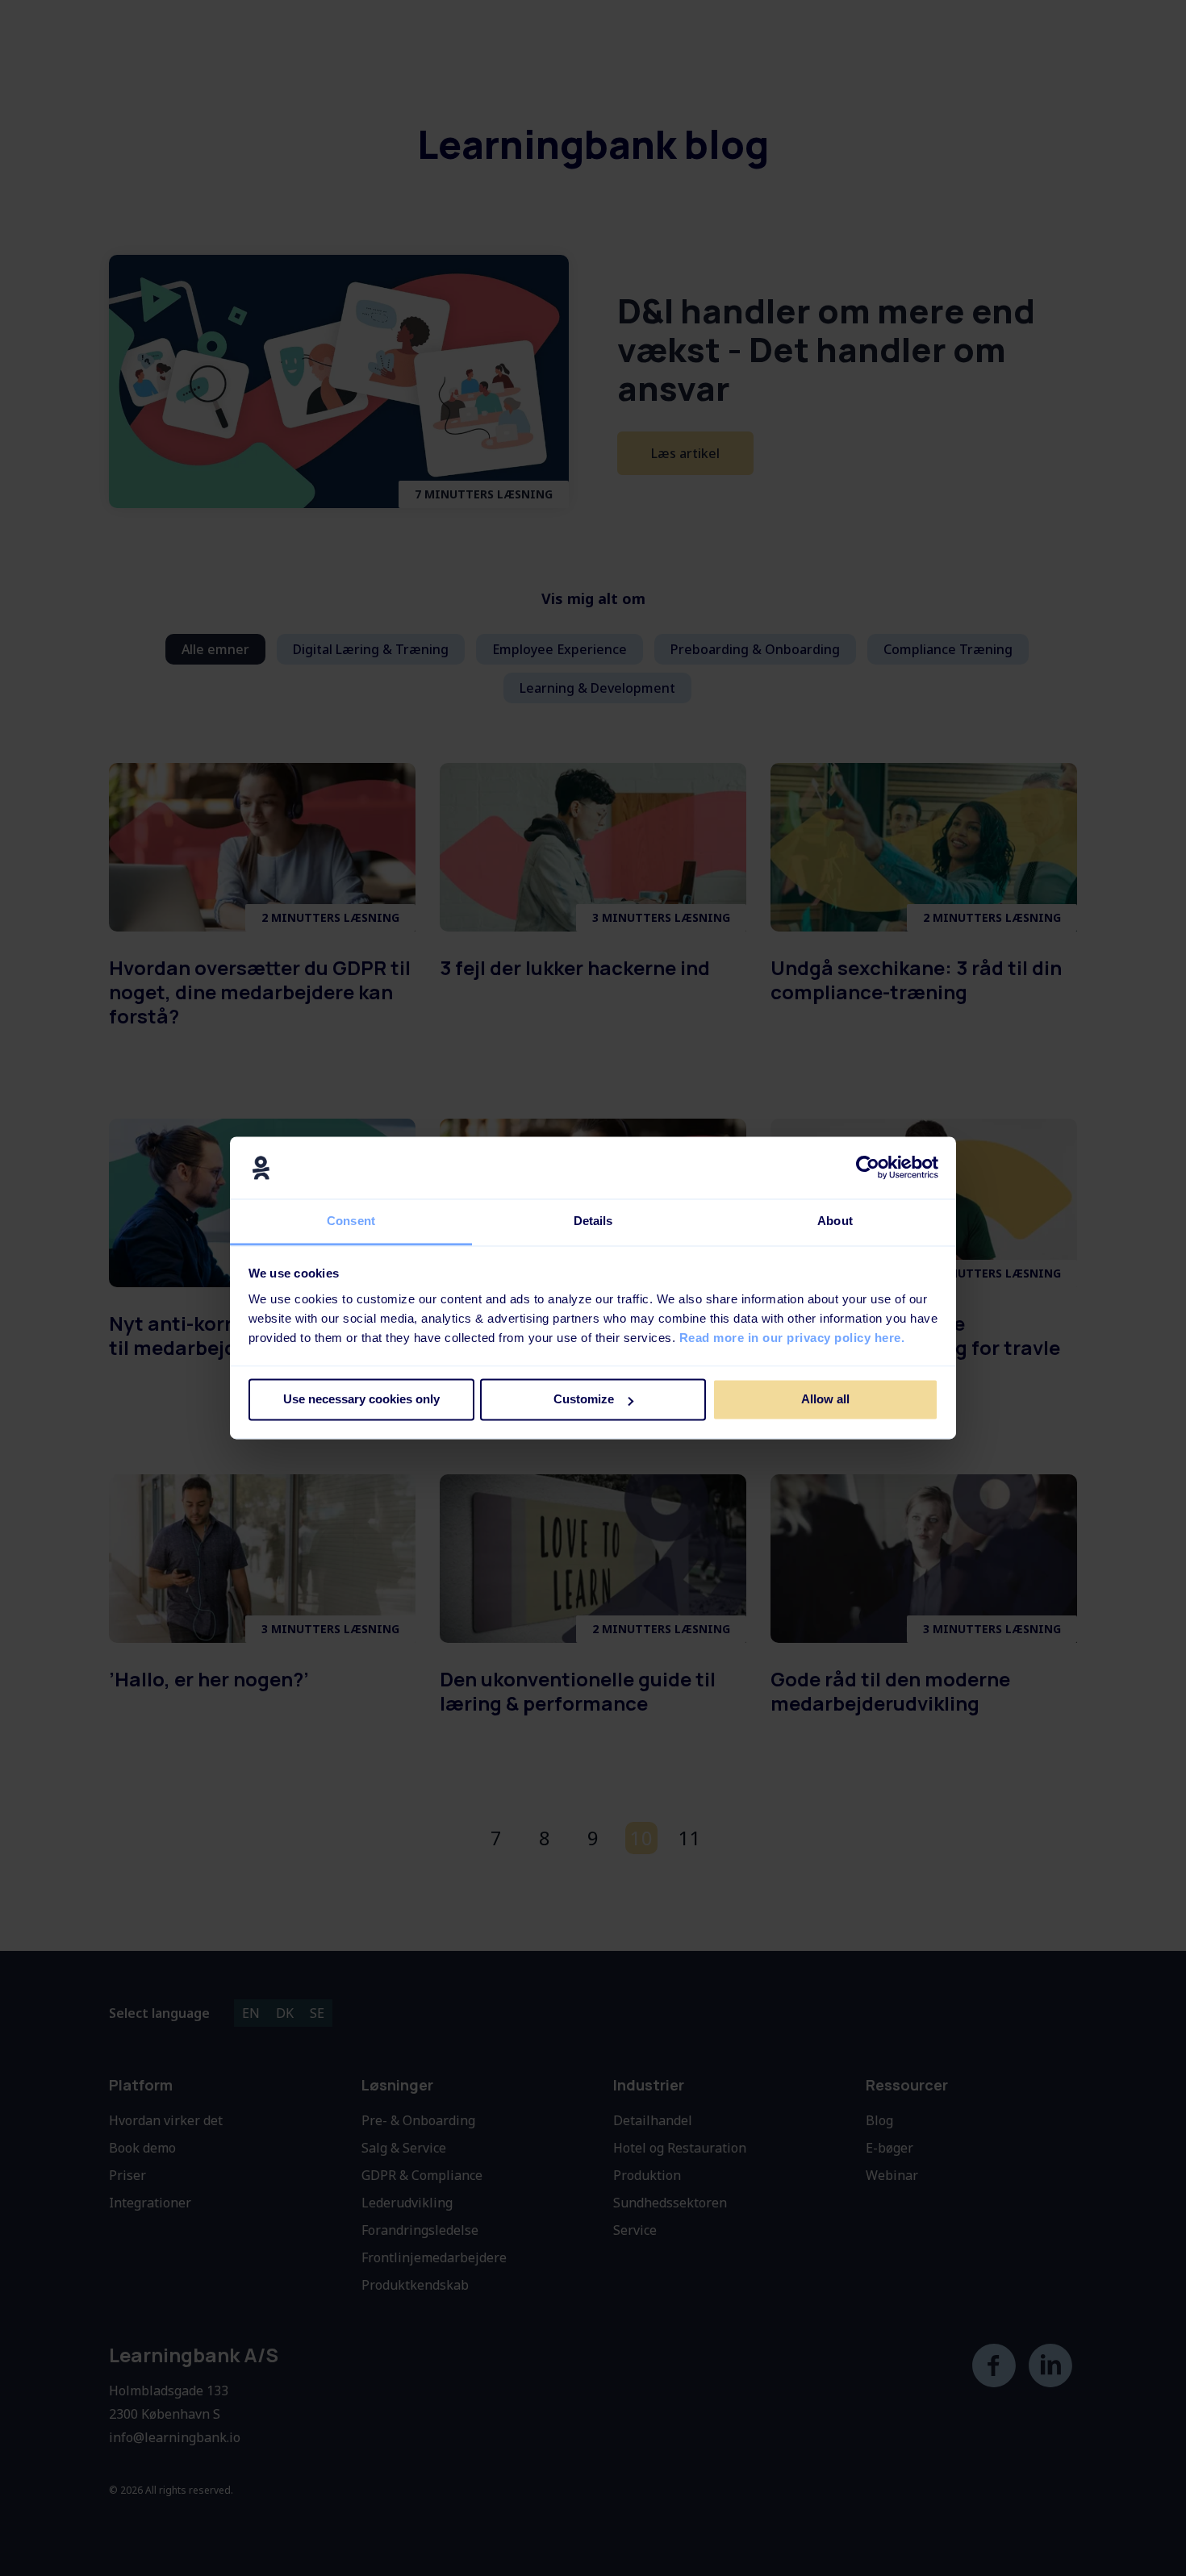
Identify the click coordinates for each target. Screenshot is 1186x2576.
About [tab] (835, 1221)
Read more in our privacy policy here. (792, 1338)
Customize (584, 1400)
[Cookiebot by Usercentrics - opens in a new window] (868, 1168)
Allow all (825, 1400)
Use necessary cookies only (361, 1400)
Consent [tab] (351, 1221)
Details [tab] (593, 1221)
